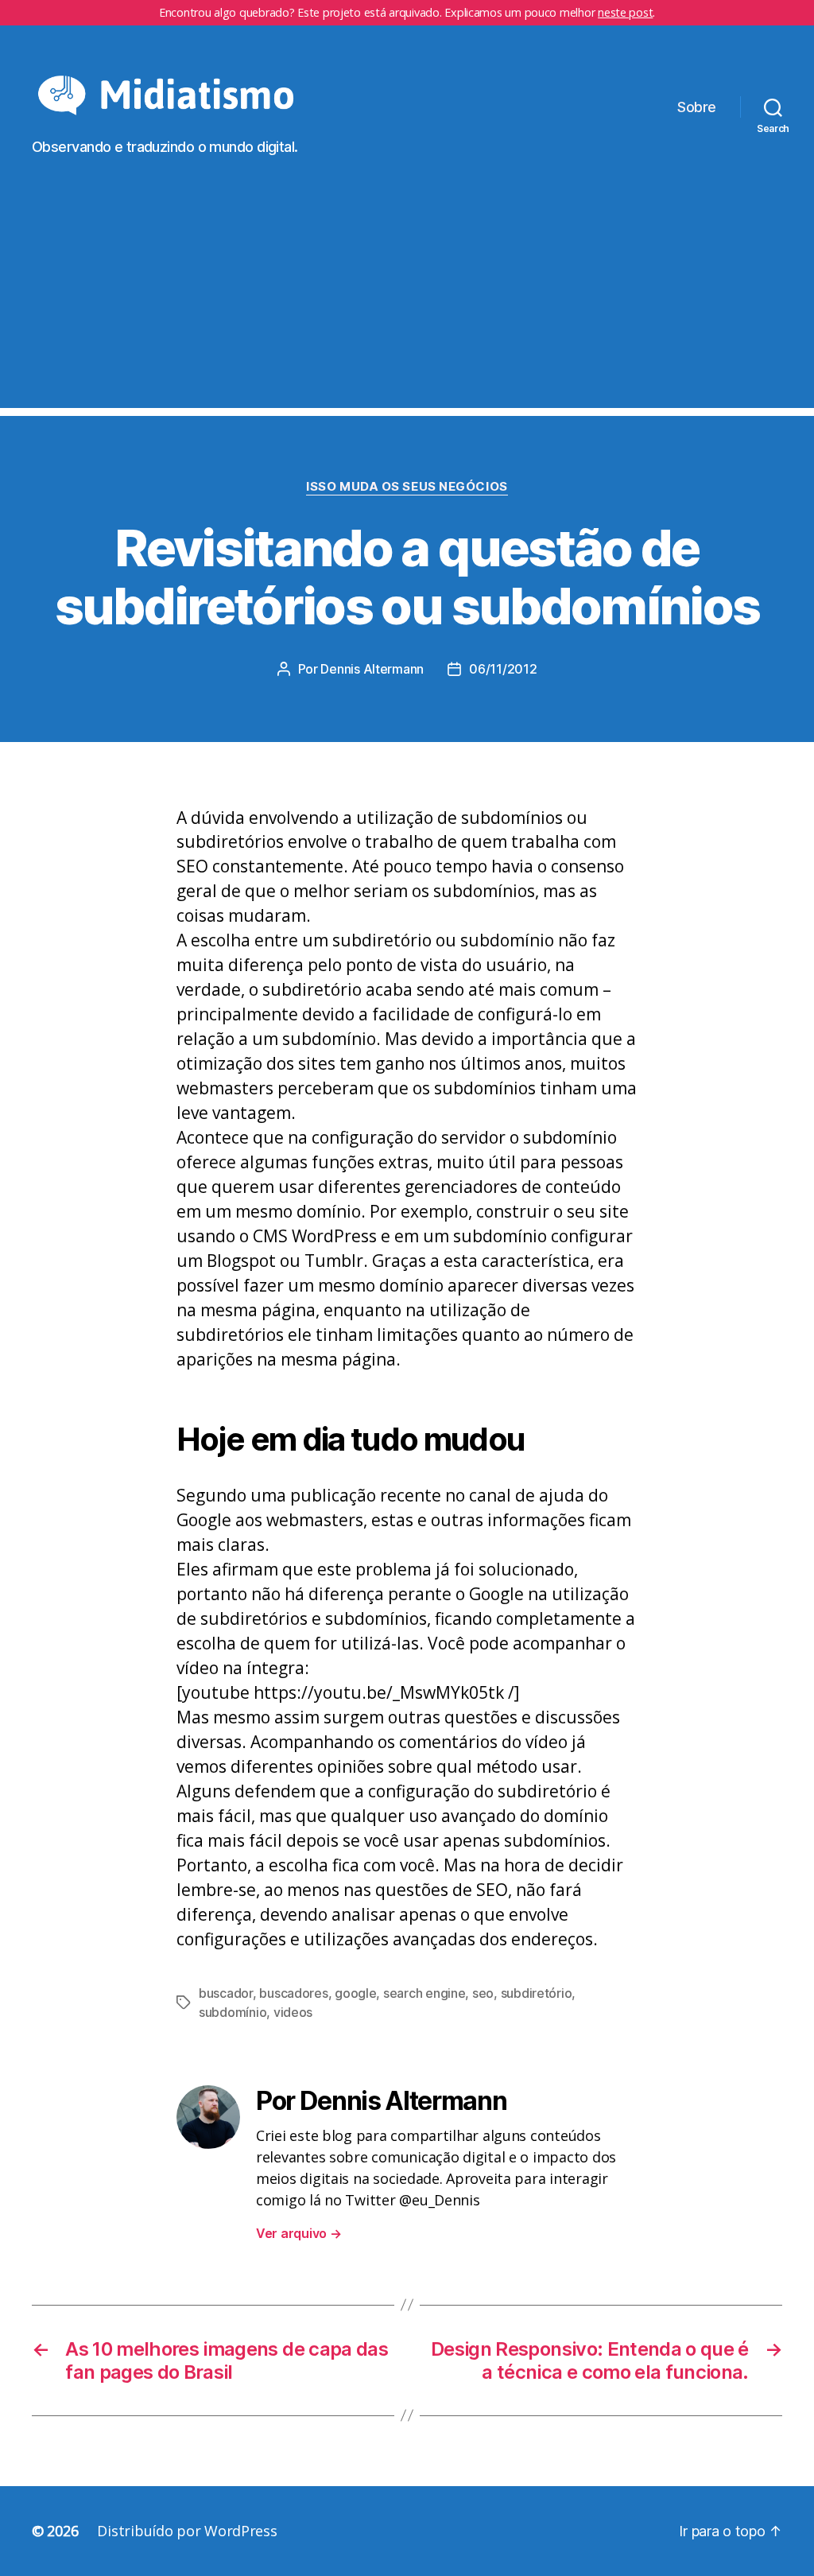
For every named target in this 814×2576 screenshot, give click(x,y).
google (355, 1993)
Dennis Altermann (372, 669)
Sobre (697, 107)
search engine (424, 1993)
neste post (625, 12)
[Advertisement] (407, 297)
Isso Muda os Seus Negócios (407, 487)
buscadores (293, 1993)
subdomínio (233, 2012)
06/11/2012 (503, 669)
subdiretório (537, 1993)
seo (483, 1993)
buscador (226, 1993)
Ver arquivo (299, 2233)
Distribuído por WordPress (187, 2531)
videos (293, 2012)
